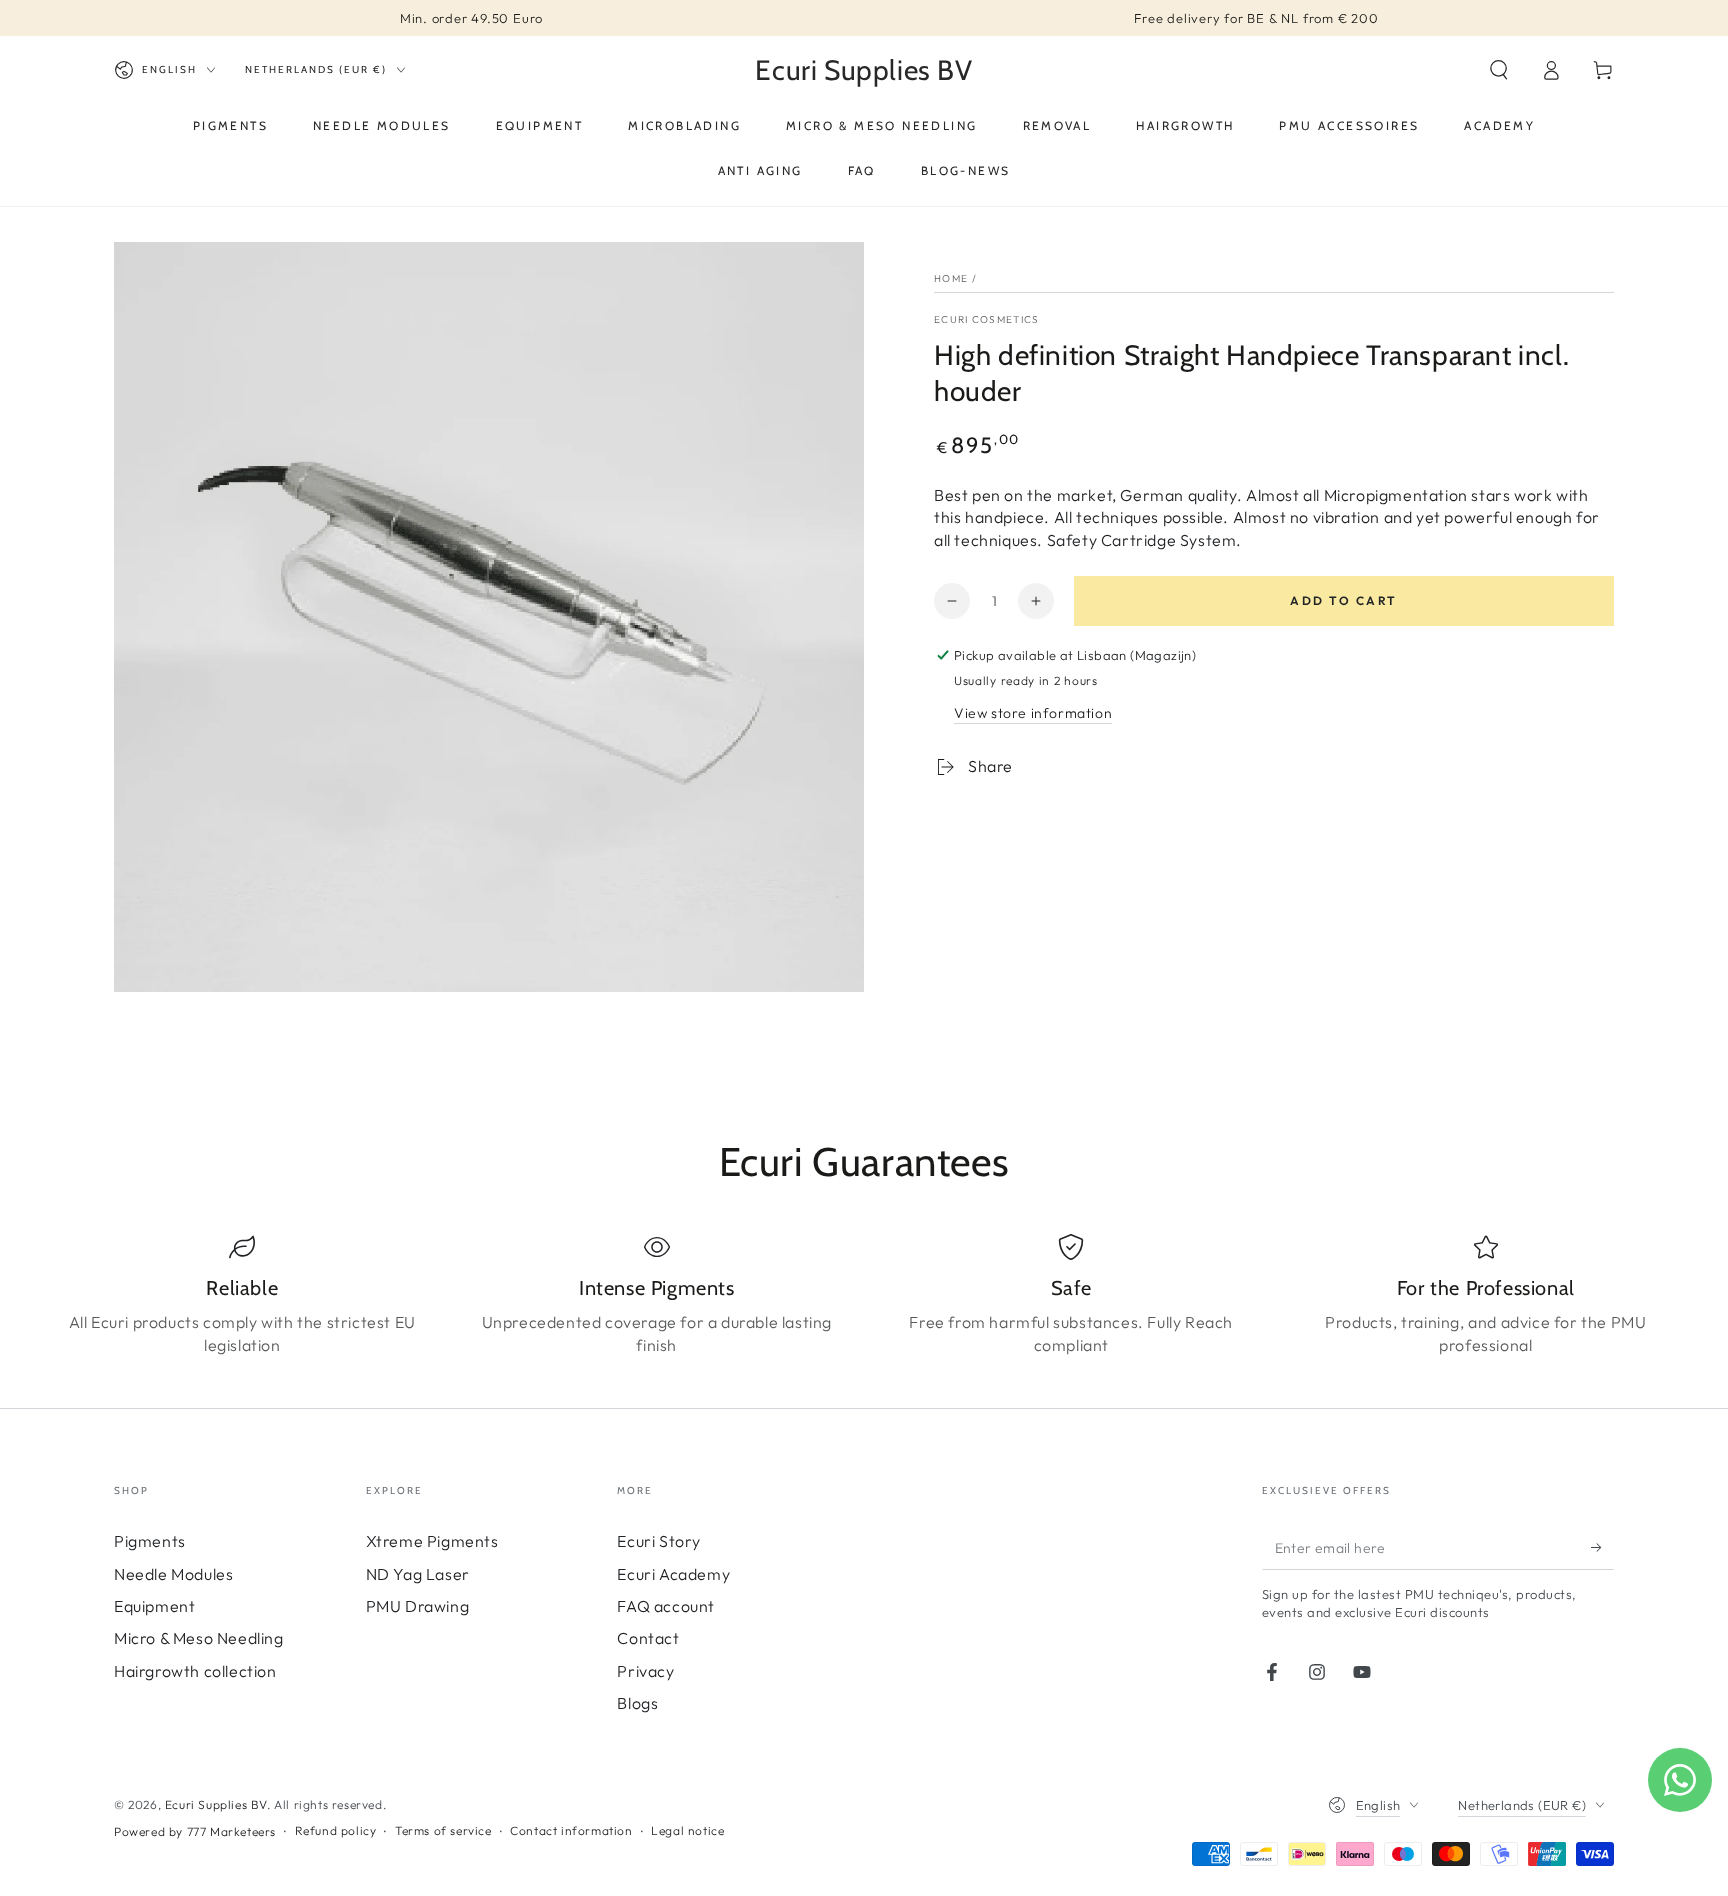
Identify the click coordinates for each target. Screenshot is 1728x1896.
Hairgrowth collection (195, 1671)
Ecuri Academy (673, 1574)
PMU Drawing (418, 1606)
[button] (1499, 70)
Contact (648, 1638)
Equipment (154, 1606)
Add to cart (1343, 600)
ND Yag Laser (418, 1574)
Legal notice (687, 1830)
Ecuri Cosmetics (987, 319)
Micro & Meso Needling (199, 1638)
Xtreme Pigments (432, 1541)
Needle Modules (173, 1574)
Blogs (637, 1703)
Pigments (150, 1541)
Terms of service (443, 1830)
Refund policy (336, 1830)
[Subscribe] (1602, 1547)
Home (951, 278)
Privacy (645, 1671)
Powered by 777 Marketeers (195, 1831)
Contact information (571, 1830)
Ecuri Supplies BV (216, 1804)
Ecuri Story (659, 1541)
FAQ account (666, 1606)
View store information (1033, 713)
